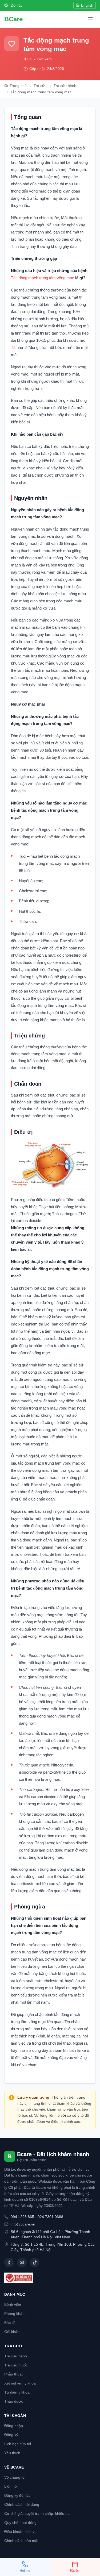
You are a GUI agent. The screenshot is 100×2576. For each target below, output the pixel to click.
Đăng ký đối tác (17, 2495)
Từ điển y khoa (17, 2392)
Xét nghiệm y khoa (20, 2383)
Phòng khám (15, 2314)
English (87, 5)
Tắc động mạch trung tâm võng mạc (43, 278)
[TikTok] (35, 2262)
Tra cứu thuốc (16, 2365)
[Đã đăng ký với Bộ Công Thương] (50, 2278)
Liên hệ (11, 2486)
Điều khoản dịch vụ (20, 2532)
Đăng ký (11, 2435)
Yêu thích (12, 2453)
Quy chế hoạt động (20, 2523)
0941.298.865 (22, 2217)
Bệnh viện (13, 2304)
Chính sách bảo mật (21, 2541)
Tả (14, 347)
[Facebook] (9, 2262)
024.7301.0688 (50, 2217)
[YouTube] (22, 2262)
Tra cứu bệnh (16, 2356)
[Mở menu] (90, 19)
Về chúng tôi (15, 2477)
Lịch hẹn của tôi (18, 2444)
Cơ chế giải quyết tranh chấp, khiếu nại (37, 2514)
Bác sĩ (9, 2323)
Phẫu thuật (13, 2374)
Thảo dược (14, 2401)
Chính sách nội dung (22, 2504)
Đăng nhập (14, 2426)
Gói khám (12, 2332)
